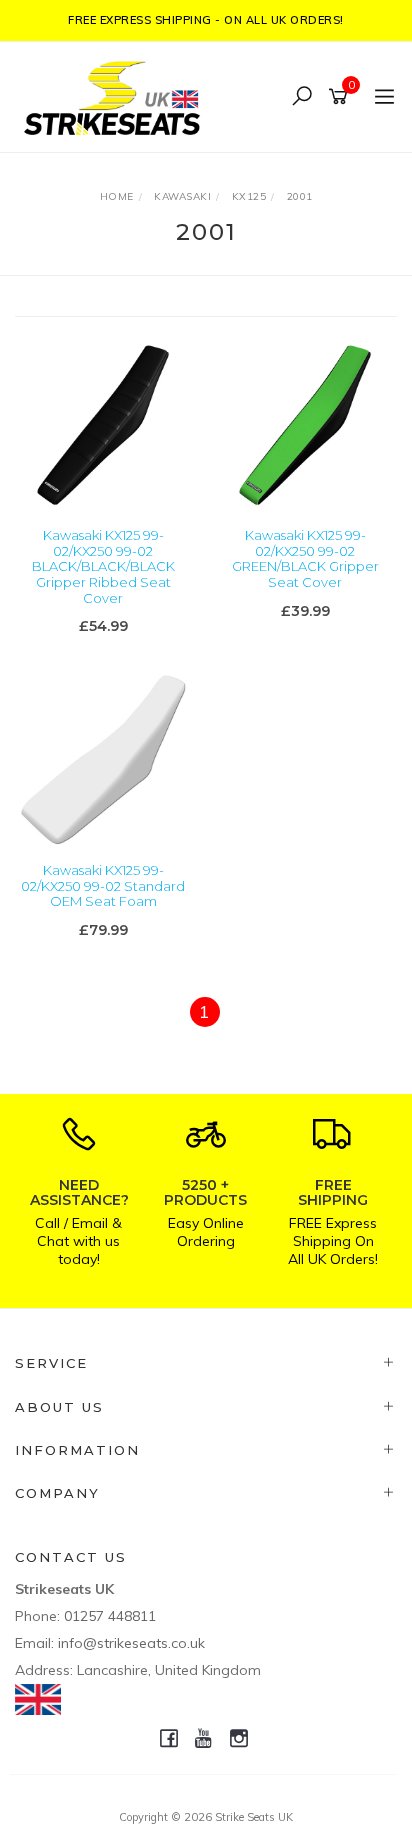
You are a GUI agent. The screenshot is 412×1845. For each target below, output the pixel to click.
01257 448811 (110, 1616)
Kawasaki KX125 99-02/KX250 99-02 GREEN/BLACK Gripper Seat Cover (305, 558)
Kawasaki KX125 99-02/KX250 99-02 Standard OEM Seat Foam (103, 885)
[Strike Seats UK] (117, 95)
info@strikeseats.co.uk (131, 1643)
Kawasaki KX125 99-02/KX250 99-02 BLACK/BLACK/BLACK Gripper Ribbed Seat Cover (103, 566)
